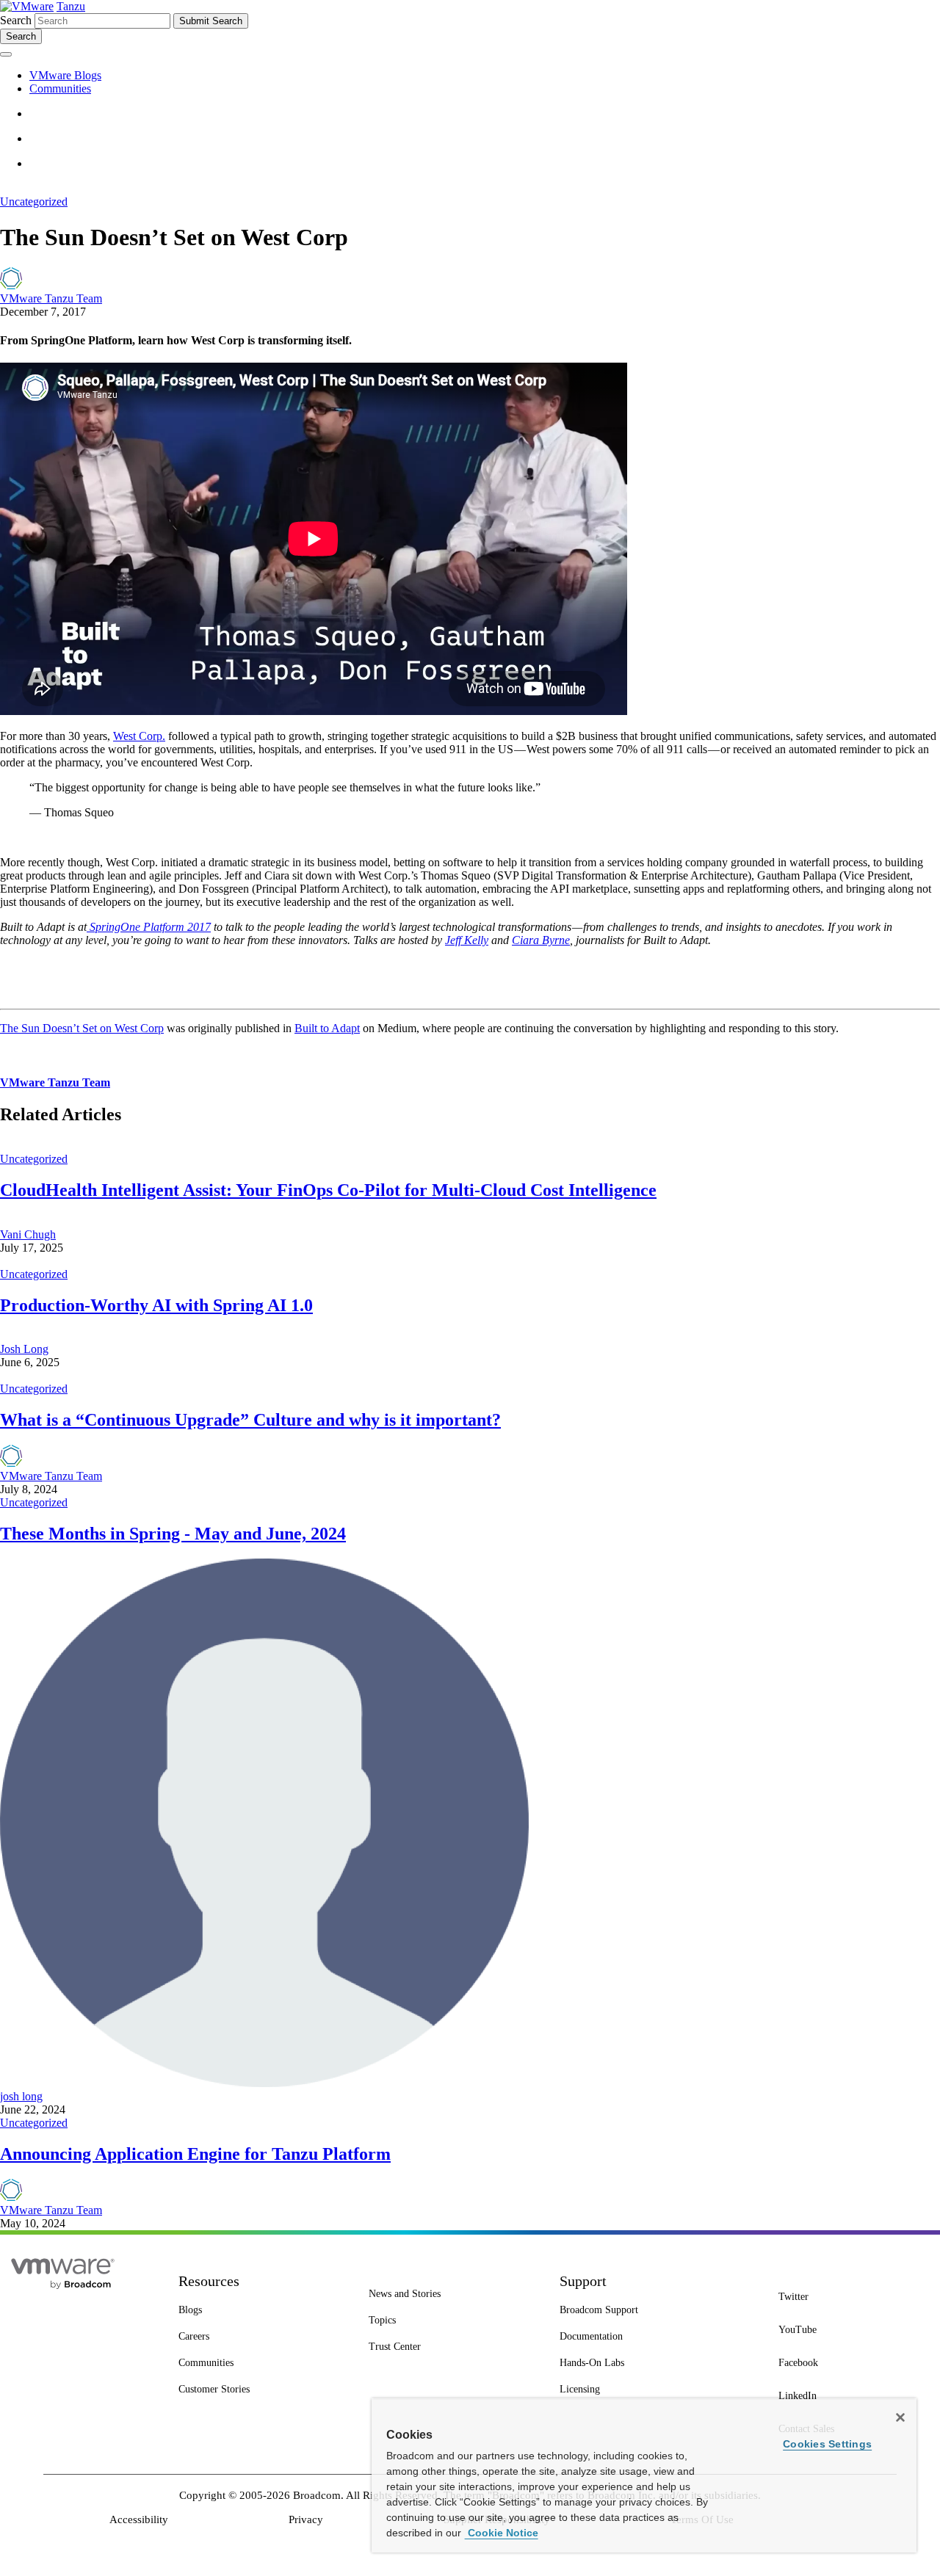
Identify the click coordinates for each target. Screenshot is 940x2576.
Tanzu (71, 6)
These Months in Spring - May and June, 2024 (173, 1534)
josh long (21, 2096)
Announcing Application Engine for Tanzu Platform (195, 2154)
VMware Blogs (65, 75)
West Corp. (139, 736)
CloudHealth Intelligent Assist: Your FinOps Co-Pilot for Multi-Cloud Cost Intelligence (328, 1190)
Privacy (306, 2519)
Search (16, 20)
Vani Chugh (28, 1234)
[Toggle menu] (6, 54)
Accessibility (139, 2519)
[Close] (900, 2417)
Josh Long (24, 1349)
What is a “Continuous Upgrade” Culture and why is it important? (250, 1420)
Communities (60, 88)
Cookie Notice (502, 2533)
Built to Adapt (327, 1028)
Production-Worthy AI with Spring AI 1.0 (156, 1305)
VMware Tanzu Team (51, 298)
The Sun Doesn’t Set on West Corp (82, 1028)
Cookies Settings (827, 2444)
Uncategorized (34, 202)
